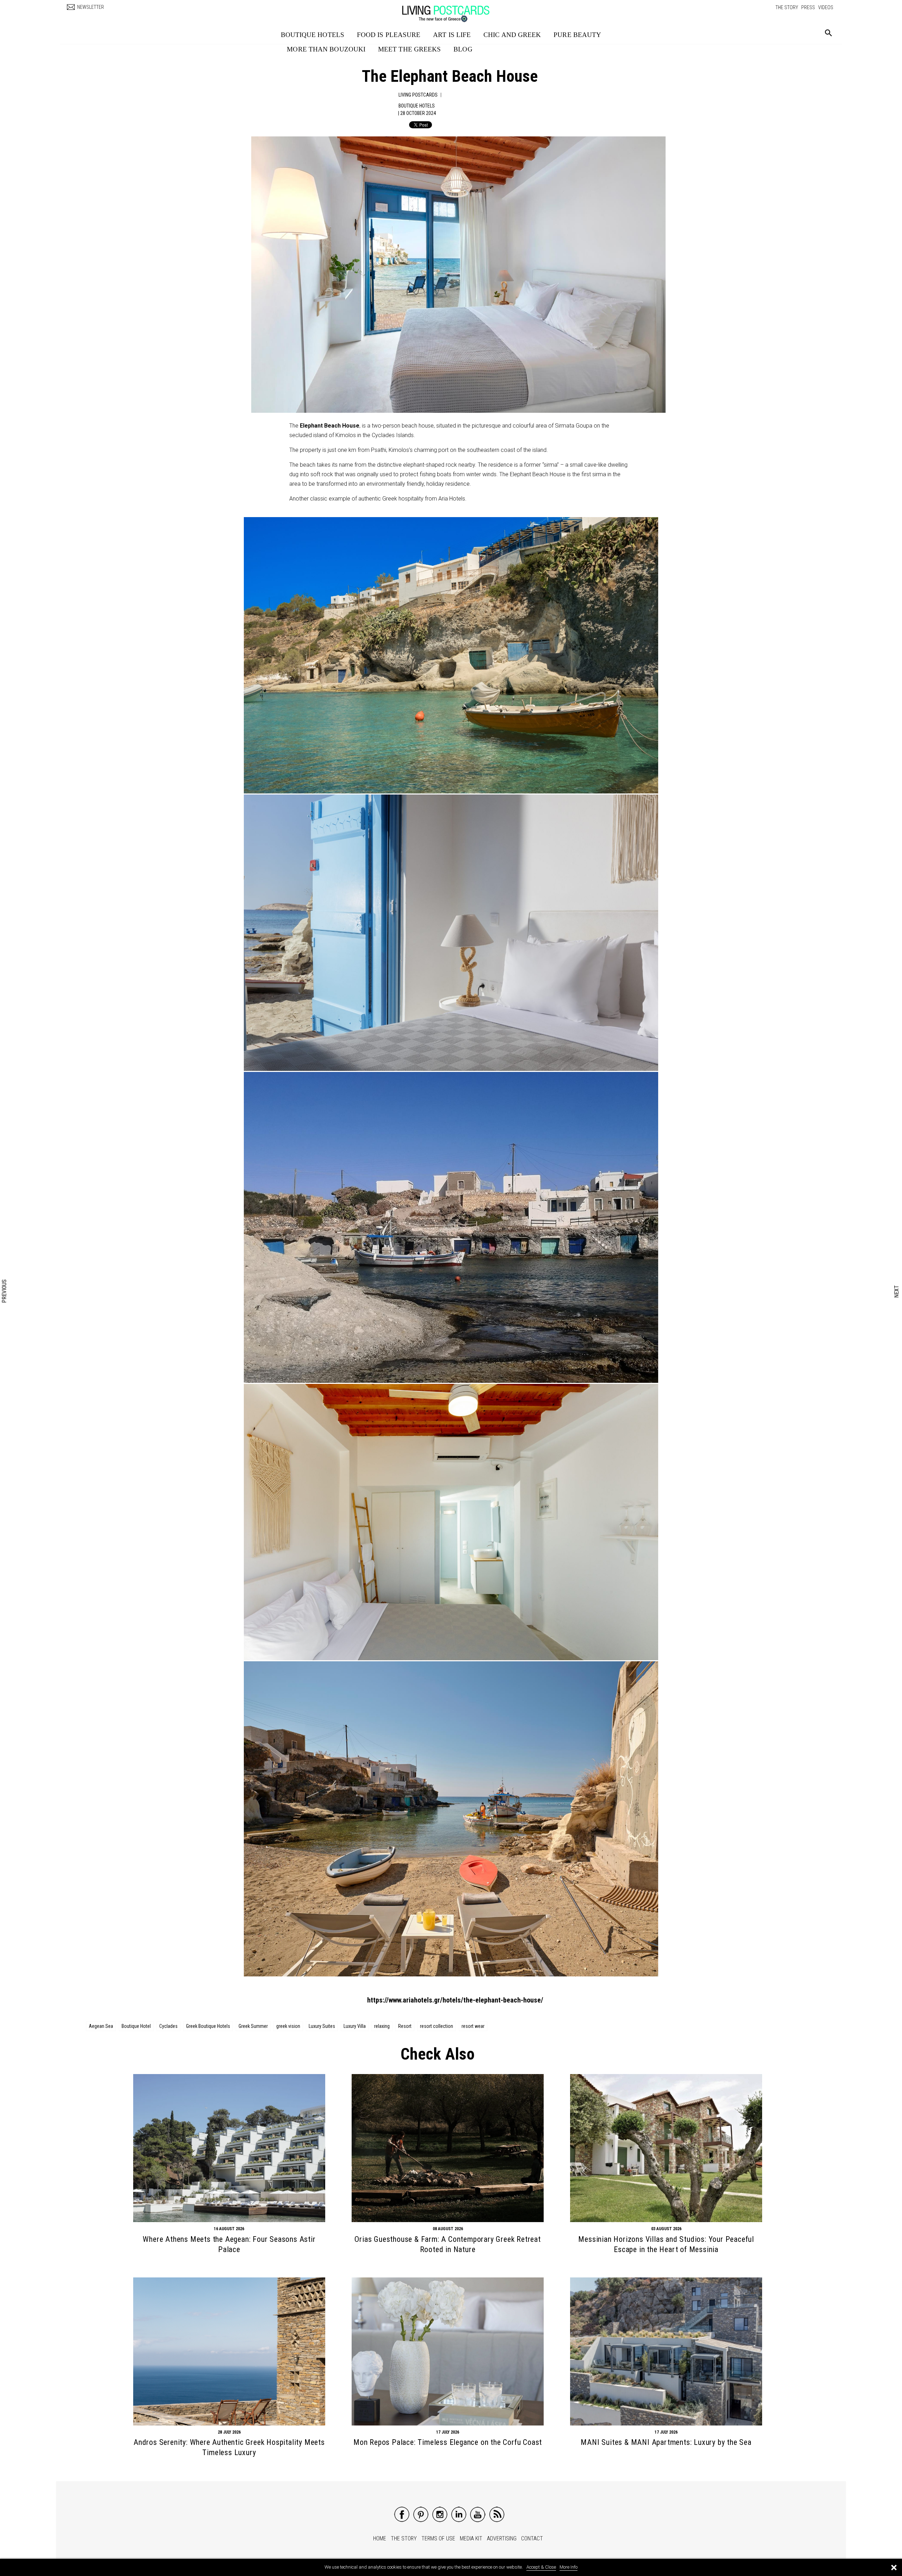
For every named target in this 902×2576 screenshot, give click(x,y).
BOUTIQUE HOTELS (313, 35)
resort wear (473, 2026)
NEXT (897, 1292)
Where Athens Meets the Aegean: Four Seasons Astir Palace (229, 2244)
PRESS (808, 7)
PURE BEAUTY (577, 35)
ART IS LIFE (452, 35)
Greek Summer (253, 2026)
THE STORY (787, 7)
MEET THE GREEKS (410, 49)
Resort (405, 2026)
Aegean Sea (101, 2026)
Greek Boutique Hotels (208, 2026)
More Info (569, 2567)
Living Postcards (418, 95)
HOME (380, 2538)
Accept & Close (541, 2567)
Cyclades (168, 2026)
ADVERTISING (502, 2538)
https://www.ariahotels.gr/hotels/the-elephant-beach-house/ (455, 2000)
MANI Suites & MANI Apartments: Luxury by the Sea (666, 2442)
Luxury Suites (322, 2026)
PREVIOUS (5, 1291)
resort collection (437, 2026)
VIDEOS (826, 7)
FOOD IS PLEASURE (389, 35)
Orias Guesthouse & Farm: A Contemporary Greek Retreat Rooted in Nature (447, 2244)
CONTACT (532, 2538)
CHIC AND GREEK (512, 35)
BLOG (463, 49)
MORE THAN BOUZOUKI (326, 49)
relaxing (382, 2026)
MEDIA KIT (471, 2538)
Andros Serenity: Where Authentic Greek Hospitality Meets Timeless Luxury (229, 2447)
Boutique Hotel (136, 2026)
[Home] (453, 10)
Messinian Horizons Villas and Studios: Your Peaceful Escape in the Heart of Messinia (666, 2244)
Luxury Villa (355, 2026)
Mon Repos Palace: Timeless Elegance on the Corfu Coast (448, 2442)
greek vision (288, 2026)
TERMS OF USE (438, 2538)
